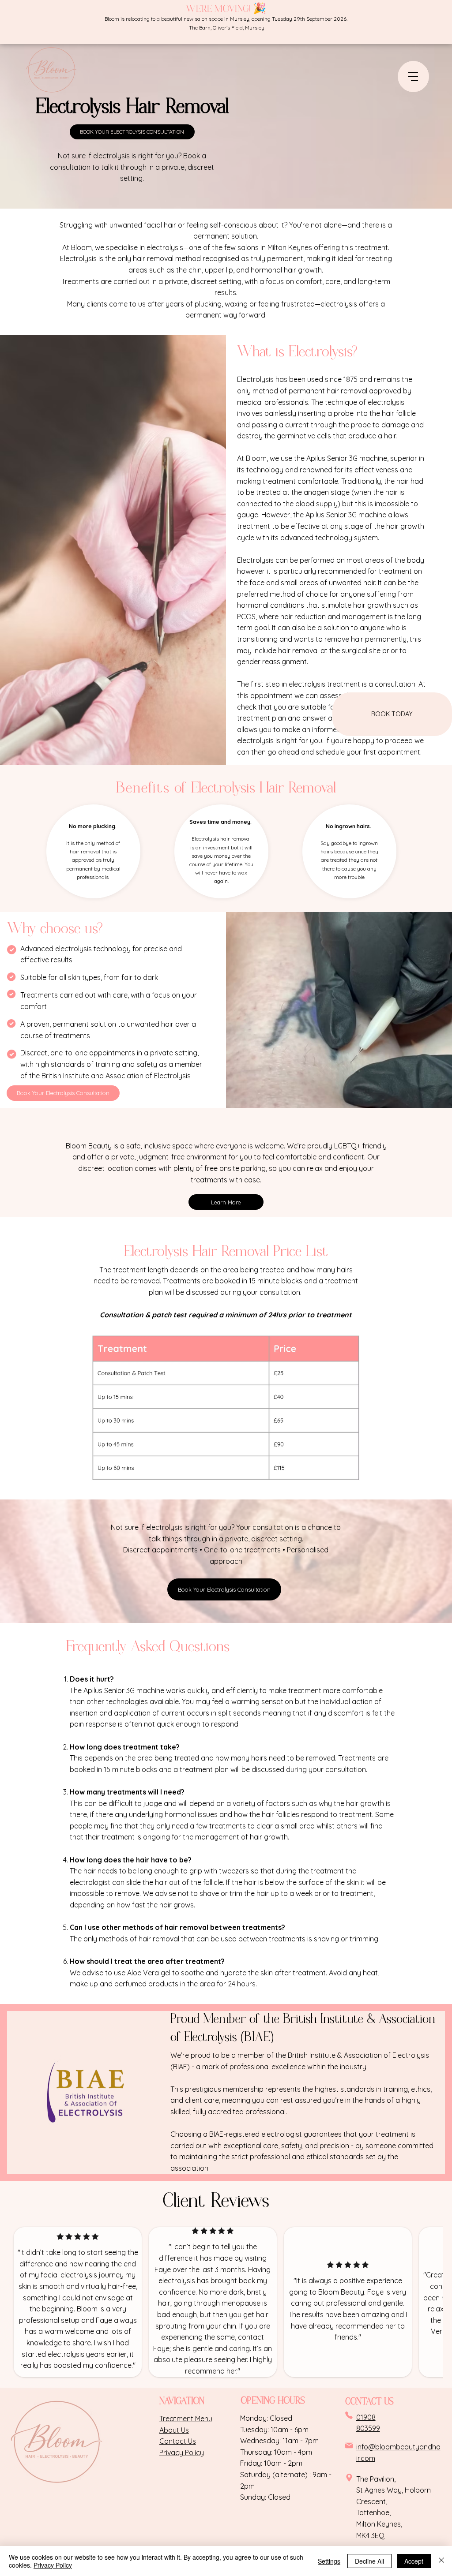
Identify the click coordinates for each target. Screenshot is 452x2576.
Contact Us (178, 2441)
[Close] (441, 2561)
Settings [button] (329, 2561)
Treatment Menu (186, 2419)
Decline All (369, 2561)
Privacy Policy (53, 2565)
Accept (414, 2561)
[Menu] (413, 77)
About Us (174, 2430)
